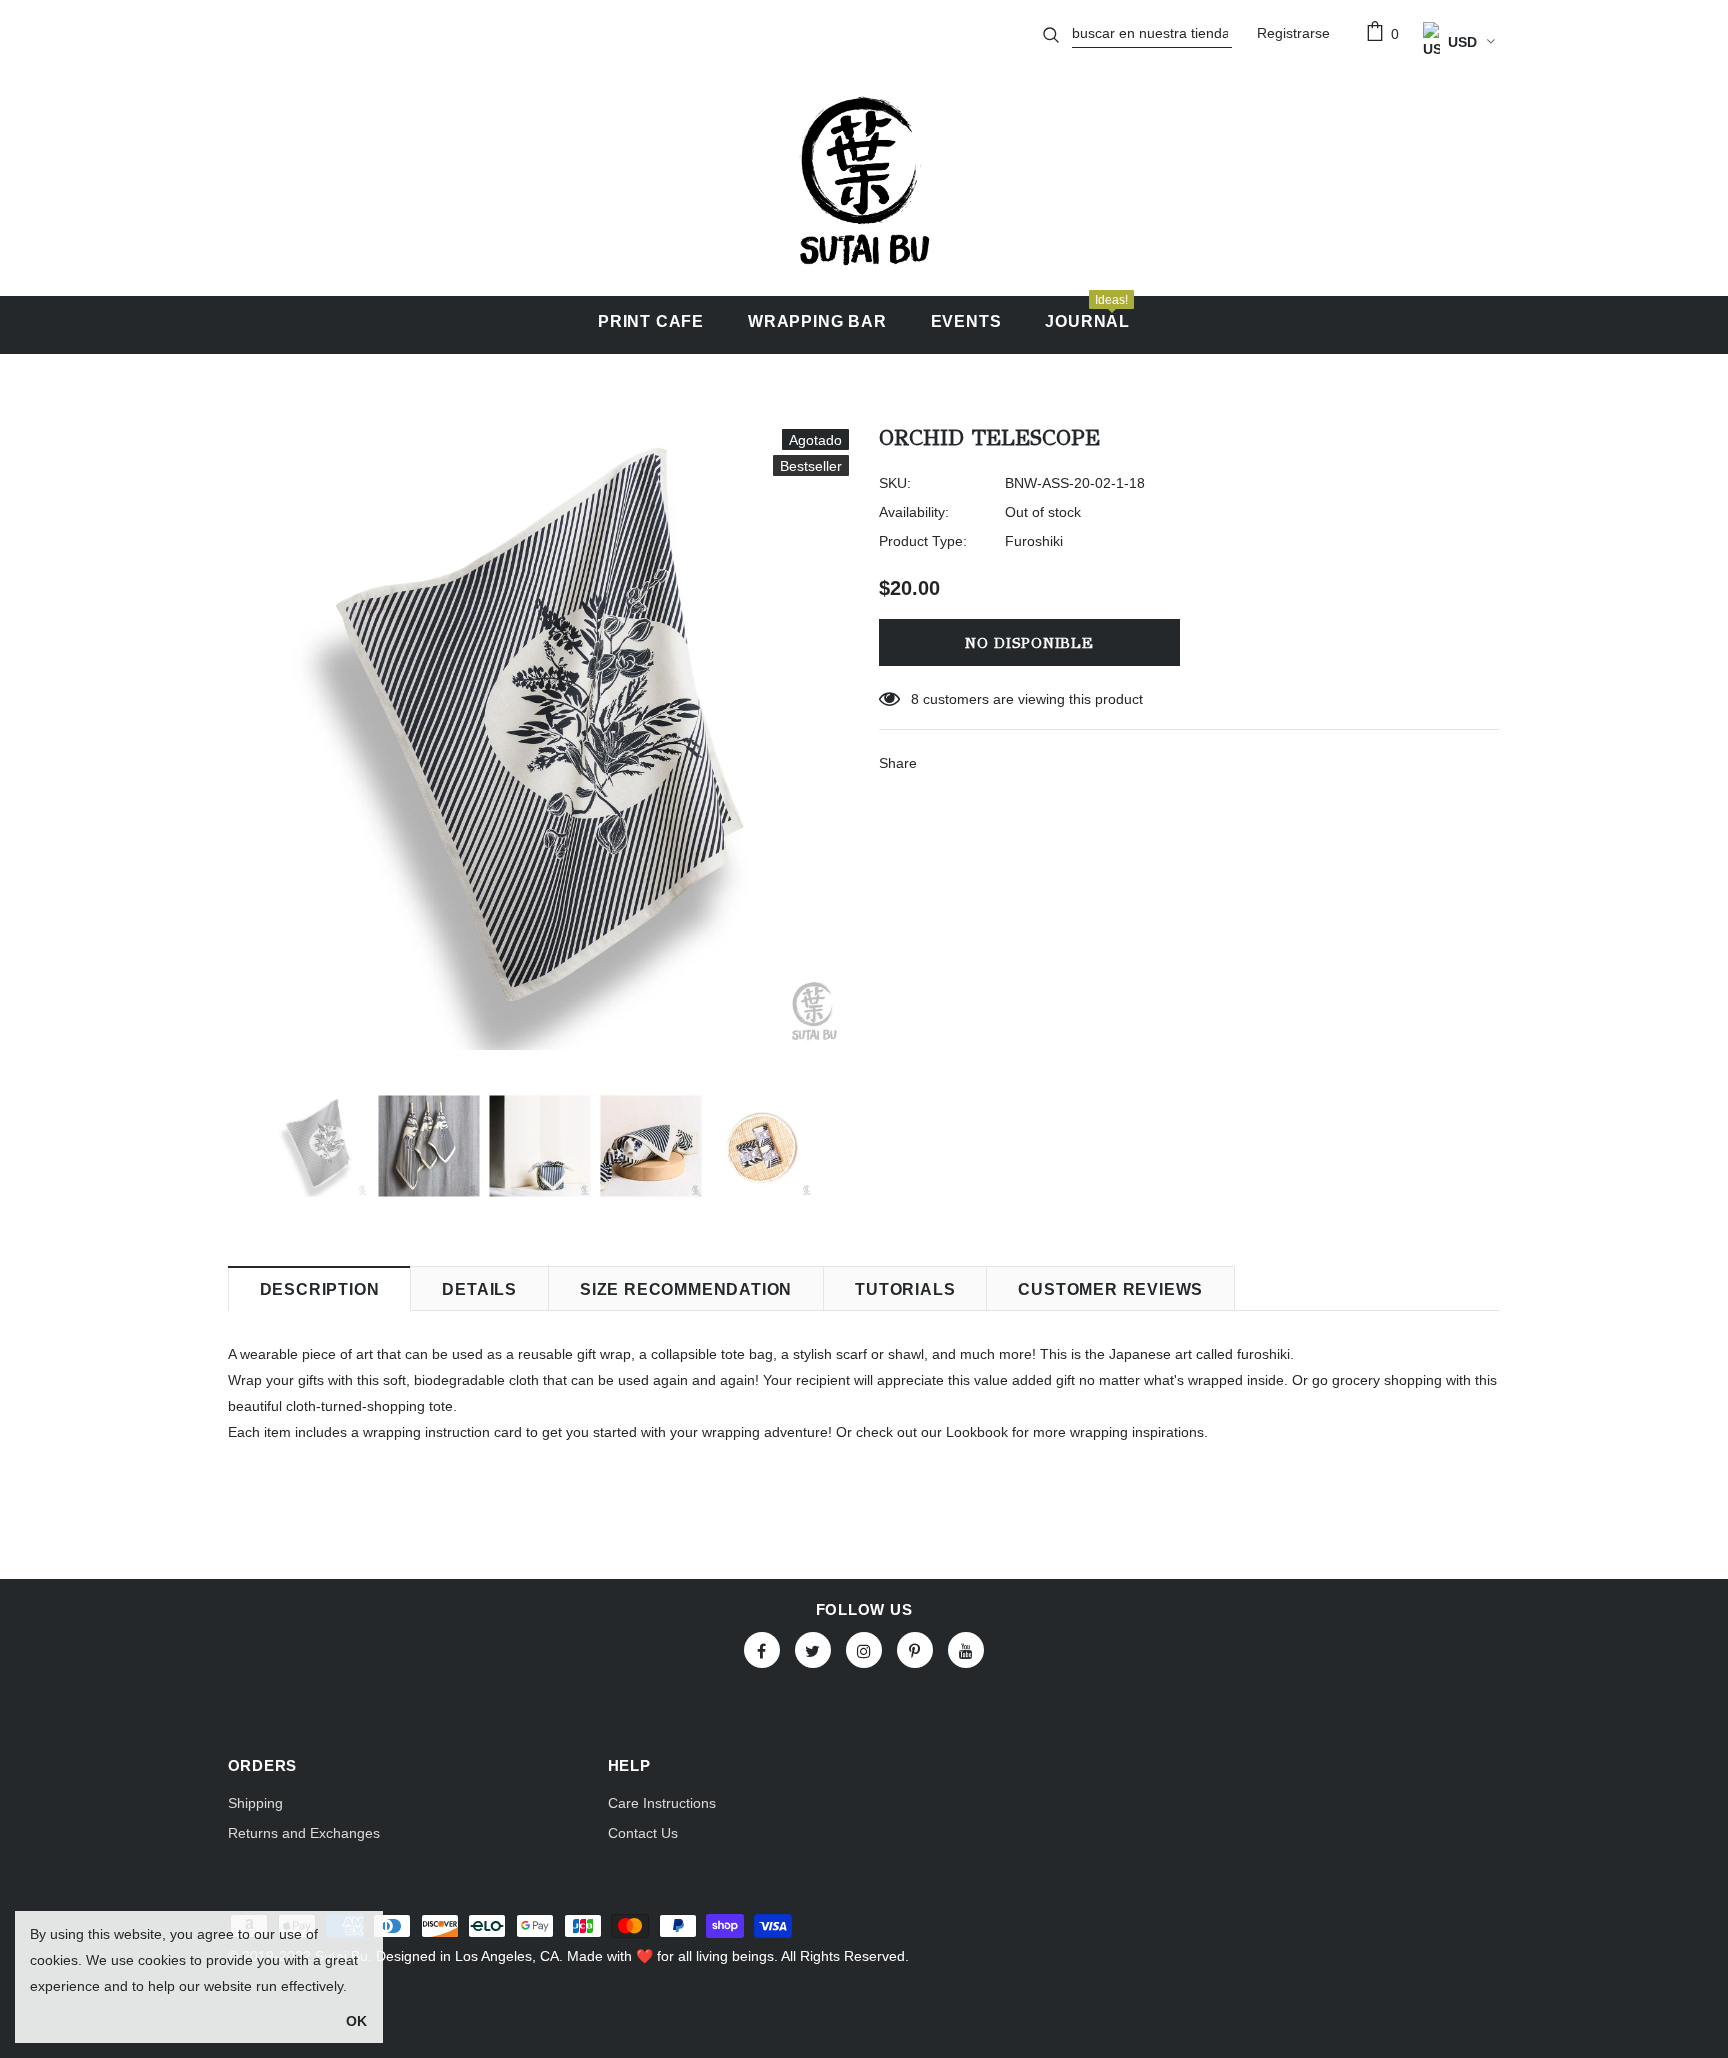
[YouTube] (966, 1650)
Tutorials (905, 1289)
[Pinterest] (915, 1650)
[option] (538, 739)
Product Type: (923, 541)
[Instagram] (864, 1650)
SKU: (895, 483)
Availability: (914, 512)
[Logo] (863, 181)
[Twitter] (813, 1650)
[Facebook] (762, 1650)
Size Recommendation (686, 1289)
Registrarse (1293, 33)
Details (479, 1289)
